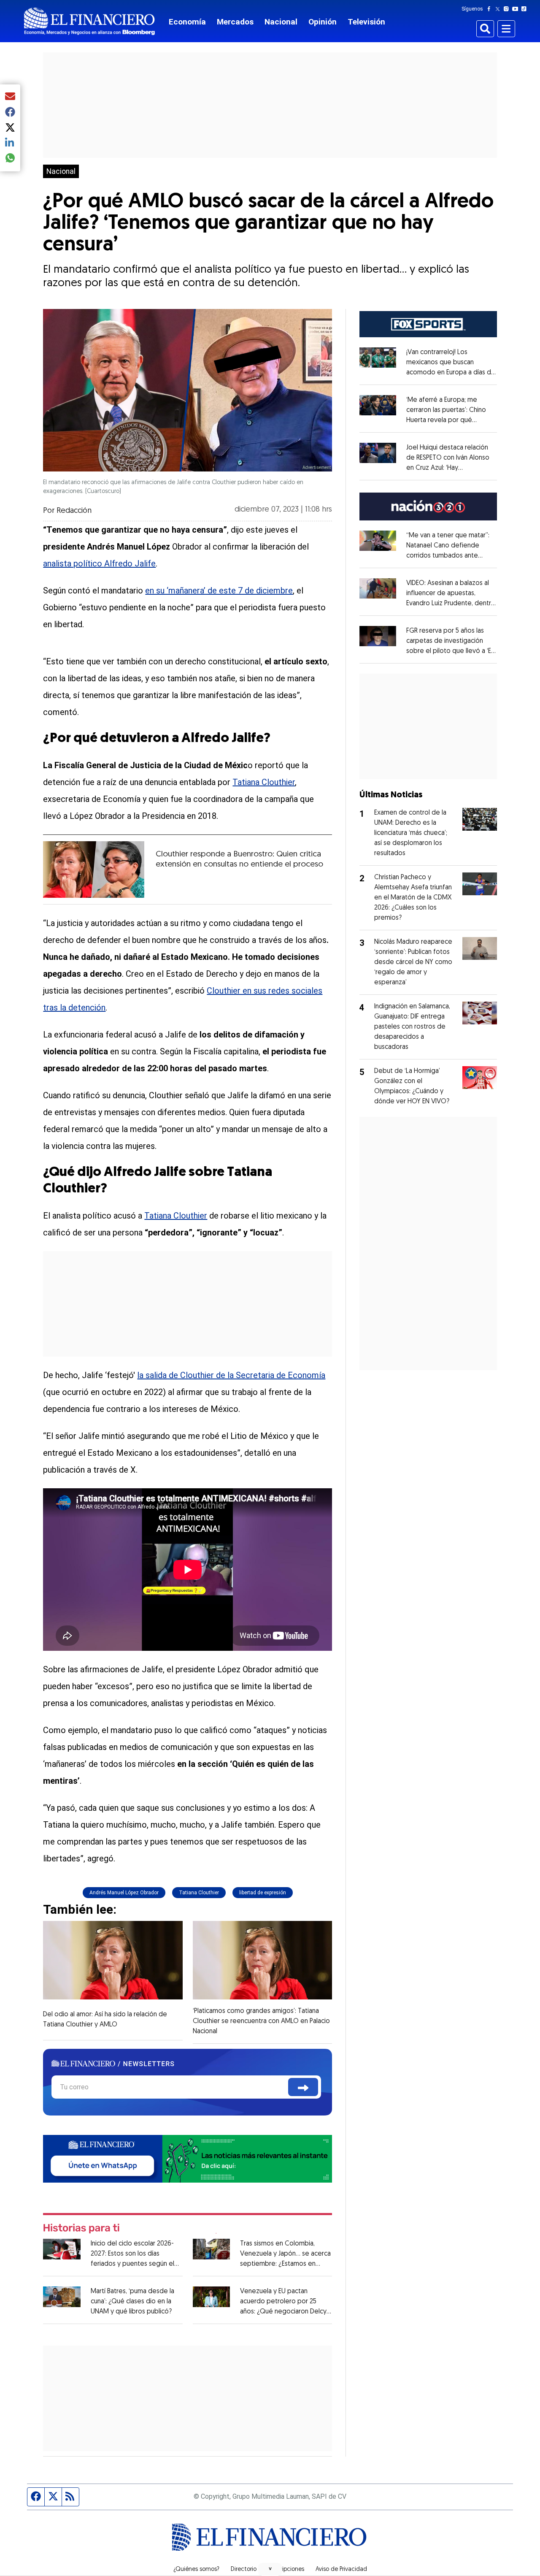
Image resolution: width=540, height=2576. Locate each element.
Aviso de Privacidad (341, 2570)
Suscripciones (286, 2570)
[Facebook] (491, 9)
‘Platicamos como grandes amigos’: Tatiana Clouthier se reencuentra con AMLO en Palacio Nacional (261, 2021)
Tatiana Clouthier (264, 782)
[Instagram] (508, 9)
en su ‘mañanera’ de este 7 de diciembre (219, 591)
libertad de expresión (263, 1893)
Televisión (366, 22)
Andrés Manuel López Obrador (124, 1893)
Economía (187, 22)
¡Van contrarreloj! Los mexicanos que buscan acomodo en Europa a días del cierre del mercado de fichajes (451, 373)
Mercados (235, 22)
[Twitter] (499, 9)
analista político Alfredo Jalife (99, 563)
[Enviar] (303, 2087)
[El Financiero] (89, 21)
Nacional (281, 22)
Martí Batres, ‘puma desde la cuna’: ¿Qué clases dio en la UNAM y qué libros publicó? (132, 2302)
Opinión (323, 22)
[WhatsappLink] (188, 2158)
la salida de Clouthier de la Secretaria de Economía (231, 1375)
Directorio (244, 2570)
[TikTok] (526, 9)
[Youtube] (517, 9)
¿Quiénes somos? (196, 2570)
